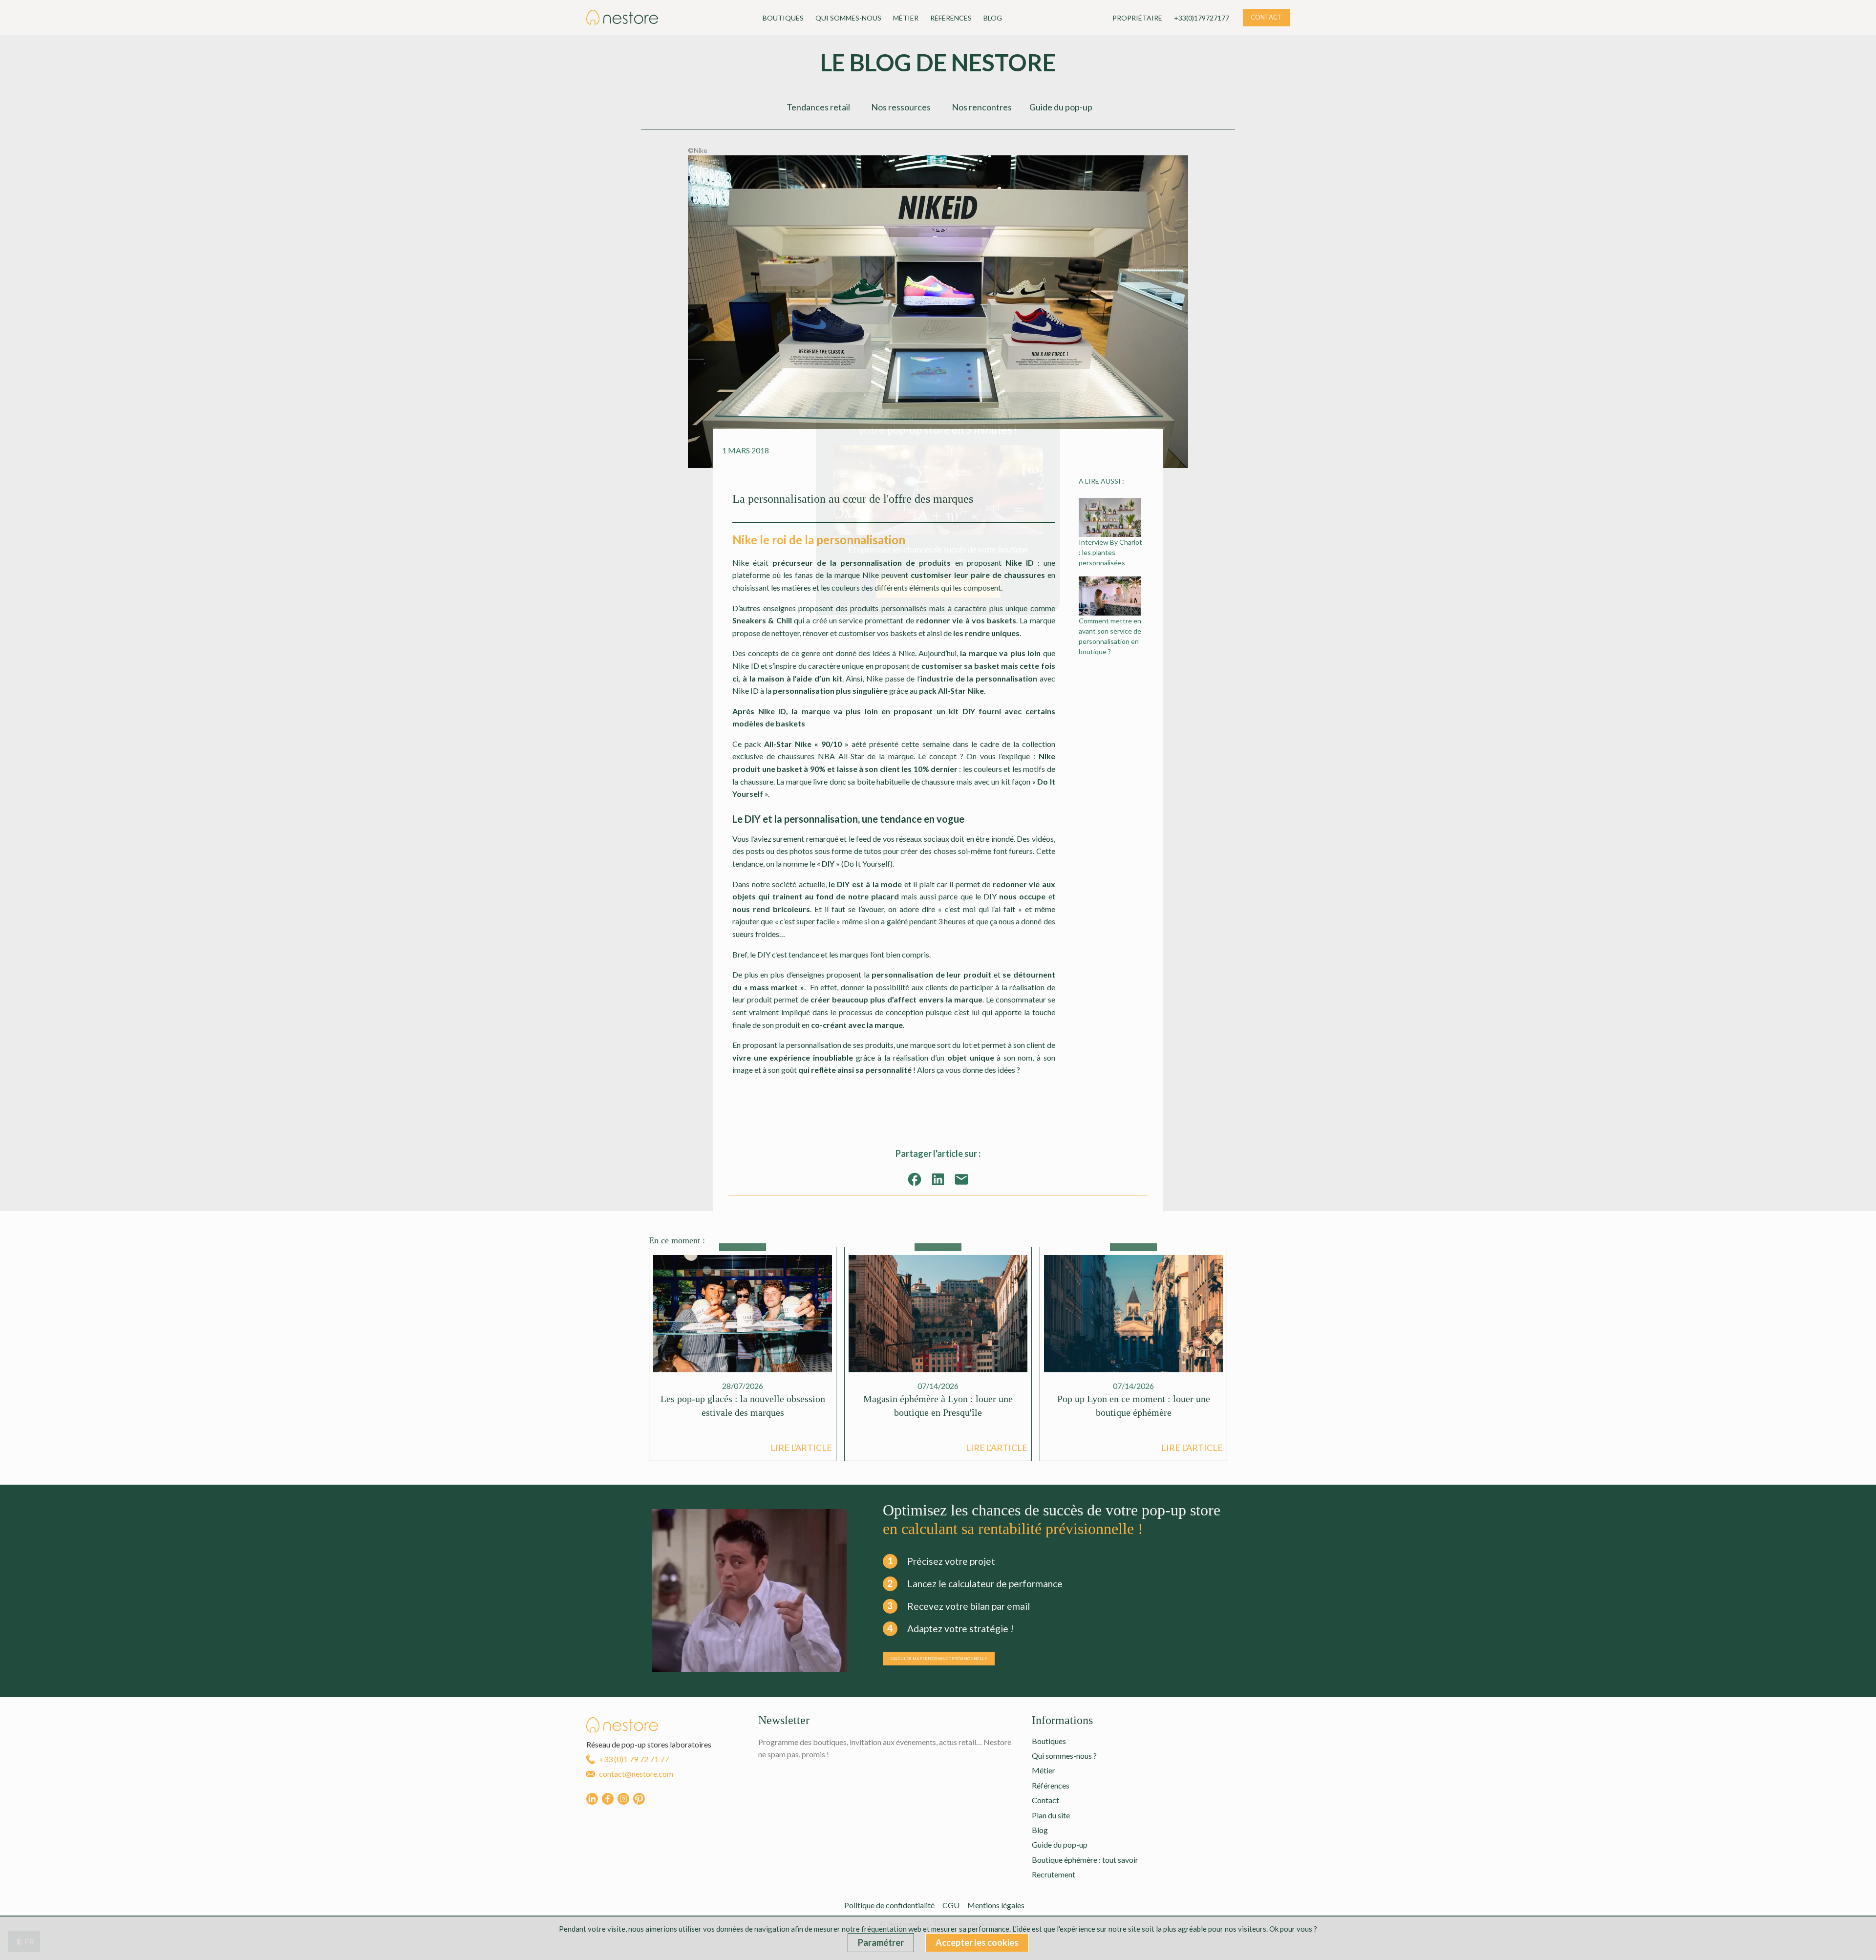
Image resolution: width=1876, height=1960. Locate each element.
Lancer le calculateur (938, 587)
